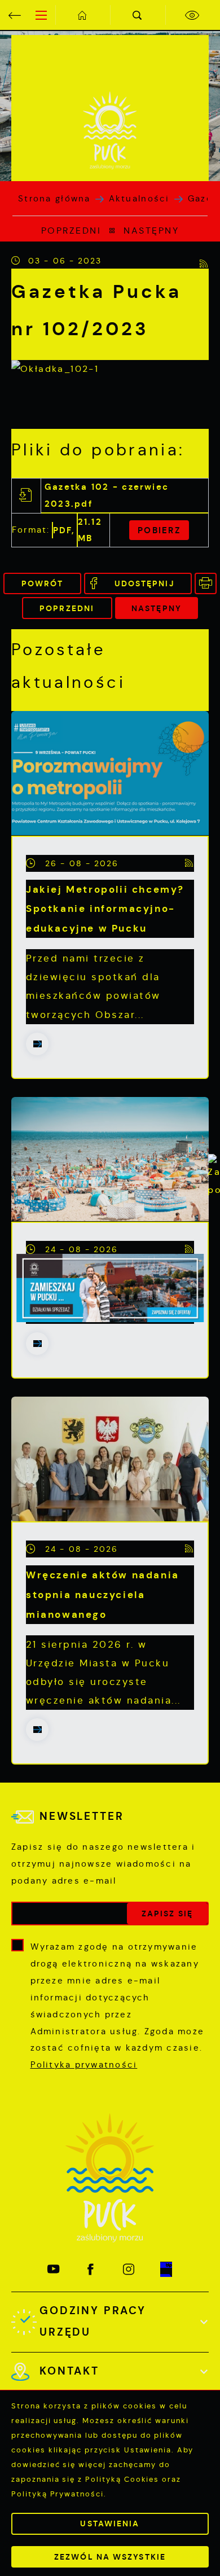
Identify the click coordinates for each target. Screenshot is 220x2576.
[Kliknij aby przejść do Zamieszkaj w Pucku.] (110, 1288)
